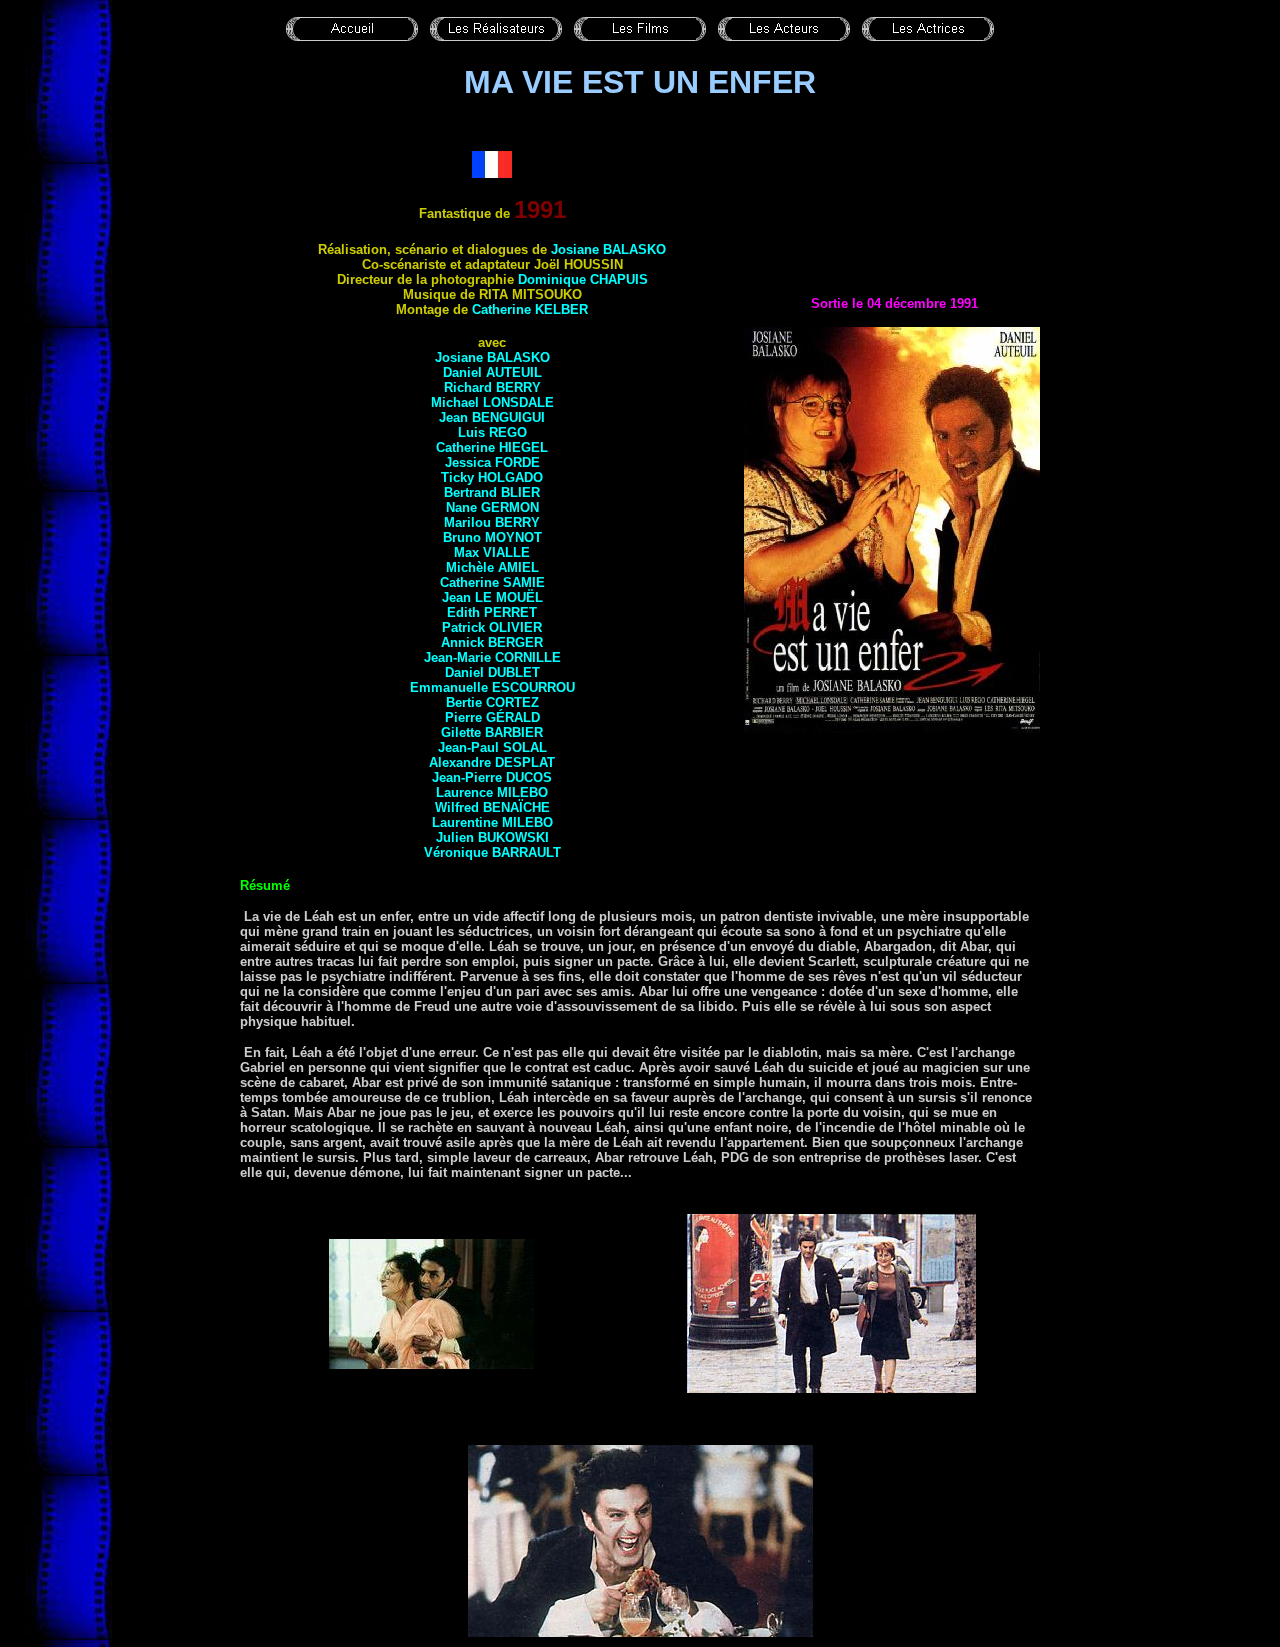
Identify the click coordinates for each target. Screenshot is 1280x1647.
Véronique (492, 852)
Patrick (492, 627)
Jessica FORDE (492, 462)
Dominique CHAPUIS (583, 279)
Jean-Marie (492, 657)
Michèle (492, 567)
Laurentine (492, 822)
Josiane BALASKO (608, 249)
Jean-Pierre (492, 777)
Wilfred (492, 807)
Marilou (492, 522)
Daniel (492, 672)
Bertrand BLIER (492, 492)
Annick (492, 642)
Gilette (492, 732)
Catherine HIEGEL (492, 447)
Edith (492, 612)
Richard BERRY (492, 387)
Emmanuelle (492, 687)
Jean (492, 597)
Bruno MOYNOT (492, 537)
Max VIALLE (492, 552)
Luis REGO (492, 432)
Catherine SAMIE (492, 582)
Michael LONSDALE (492, 402)
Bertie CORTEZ (492, 702)
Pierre (492, 717)
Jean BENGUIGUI (492, 417)
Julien (492, 837)
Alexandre (492, 762)
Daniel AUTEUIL (492, 372)
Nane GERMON (492, 507)
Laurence (492, 792)
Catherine (530, 309)
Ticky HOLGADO (492, 477)
